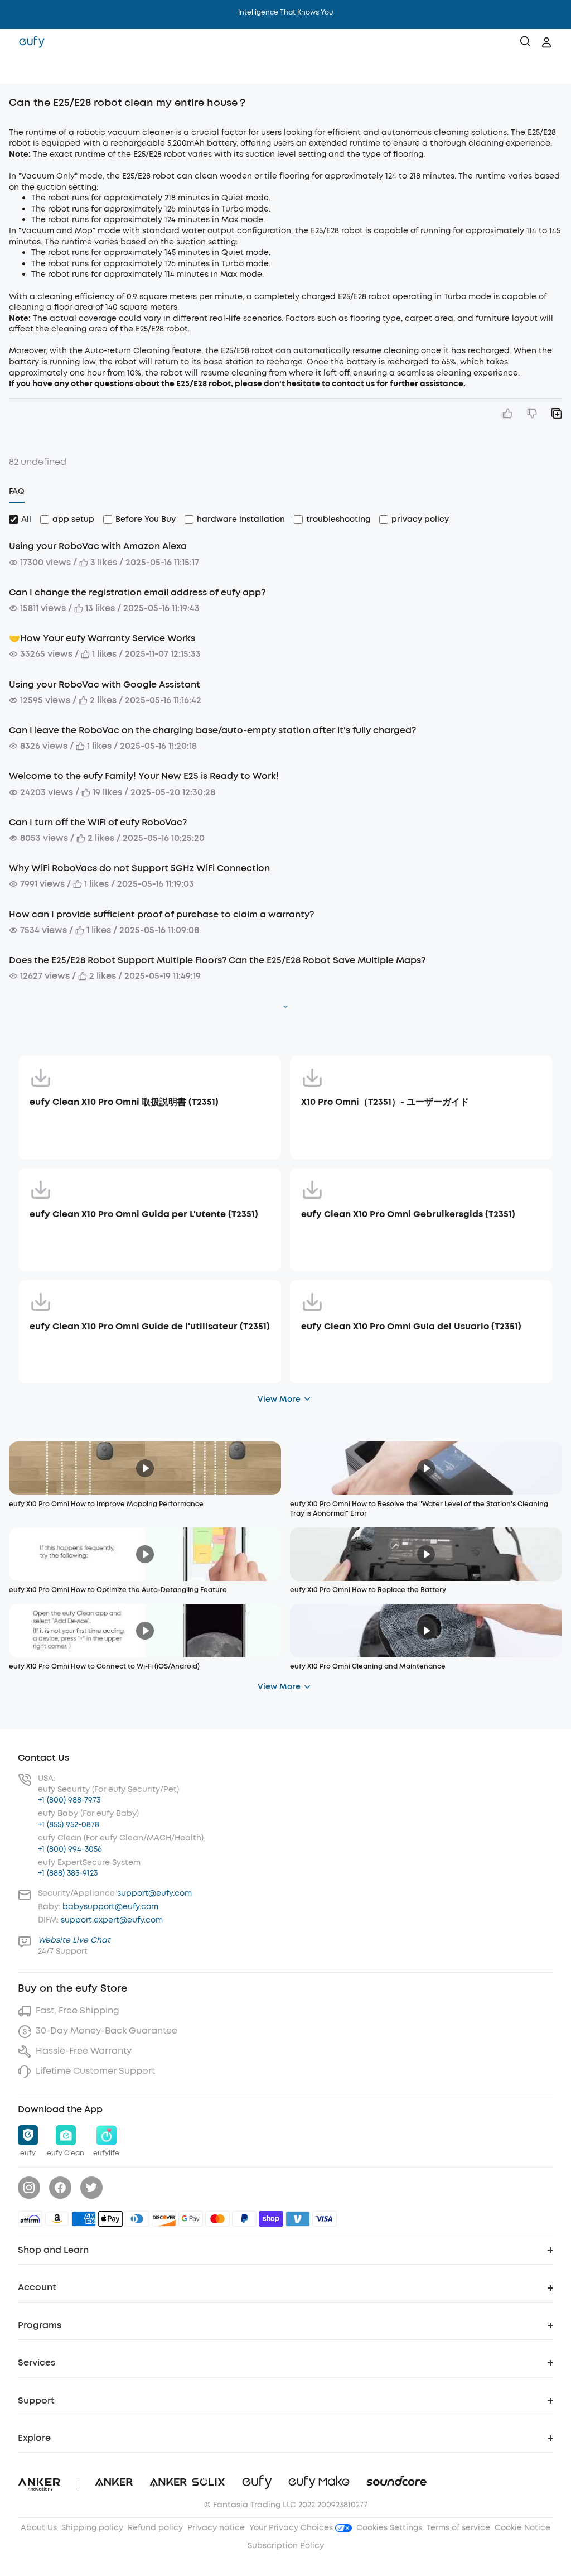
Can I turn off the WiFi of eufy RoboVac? (98, 822)
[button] (20, 70)
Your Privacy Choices (292, 2528)
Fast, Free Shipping (78, 2010)
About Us (39, 2528)
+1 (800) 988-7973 (69, 1800)
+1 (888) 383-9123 (68, 1873)
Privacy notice (216, 2528)
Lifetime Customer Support (95, 2071)
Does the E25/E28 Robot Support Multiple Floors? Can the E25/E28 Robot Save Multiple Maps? (217, 960)
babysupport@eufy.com (110, 1907)
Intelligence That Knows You (286, 12)
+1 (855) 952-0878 (69, 1825)
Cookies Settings (389, 2528)
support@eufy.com (154, 1893)
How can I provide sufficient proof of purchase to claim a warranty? (161, 914)
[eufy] (32, 42)
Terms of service (458, 2528)
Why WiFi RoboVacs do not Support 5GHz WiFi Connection (139, 868)
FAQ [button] (17, 491)
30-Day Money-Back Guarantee (107, 2030)
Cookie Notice (522, 2528)
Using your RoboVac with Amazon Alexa (98, 546)
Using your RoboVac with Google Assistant (105, 684)
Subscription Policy (286, 2546)
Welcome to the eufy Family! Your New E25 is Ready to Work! (144, 776)
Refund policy (155, 2528)
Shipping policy (92, 2528)
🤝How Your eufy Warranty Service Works (102, 638)
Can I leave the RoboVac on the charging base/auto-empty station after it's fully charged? (212, 730)
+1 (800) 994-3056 (70, 1849)
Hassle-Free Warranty (84, 2051)
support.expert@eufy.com (112, 1920)
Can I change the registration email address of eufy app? (137, 592)
